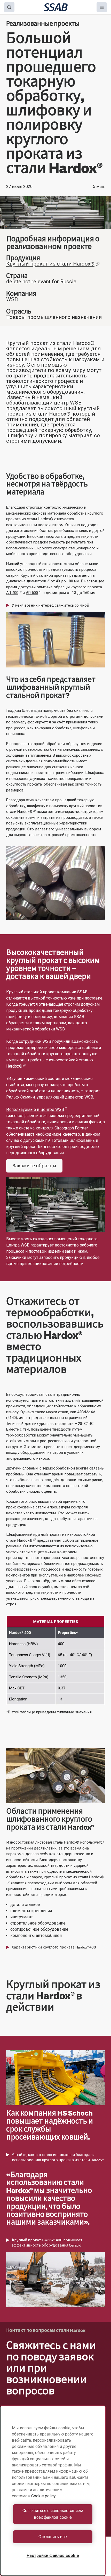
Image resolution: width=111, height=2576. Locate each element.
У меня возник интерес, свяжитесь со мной (50, 605)
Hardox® (25, 812)
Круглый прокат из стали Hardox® (50, 264)
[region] (53, 2491)
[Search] (9, 7)
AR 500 (32, 593)
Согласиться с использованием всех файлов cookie (53, 2514)
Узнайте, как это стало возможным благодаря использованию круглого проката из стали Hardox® (58, 2157)
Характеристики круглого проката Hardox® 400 (54, 1947)
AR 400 (12, 593)
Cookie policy (43, 2496)
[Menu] (102, 7)
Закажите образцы (34, 1166)
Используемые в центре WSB (35, 1109)
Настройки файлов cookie (53, 2556)
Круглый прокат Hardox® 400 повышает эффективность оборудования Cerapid (47, 2243)
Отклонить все (53, 2537)
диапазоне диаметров (26, 581)
